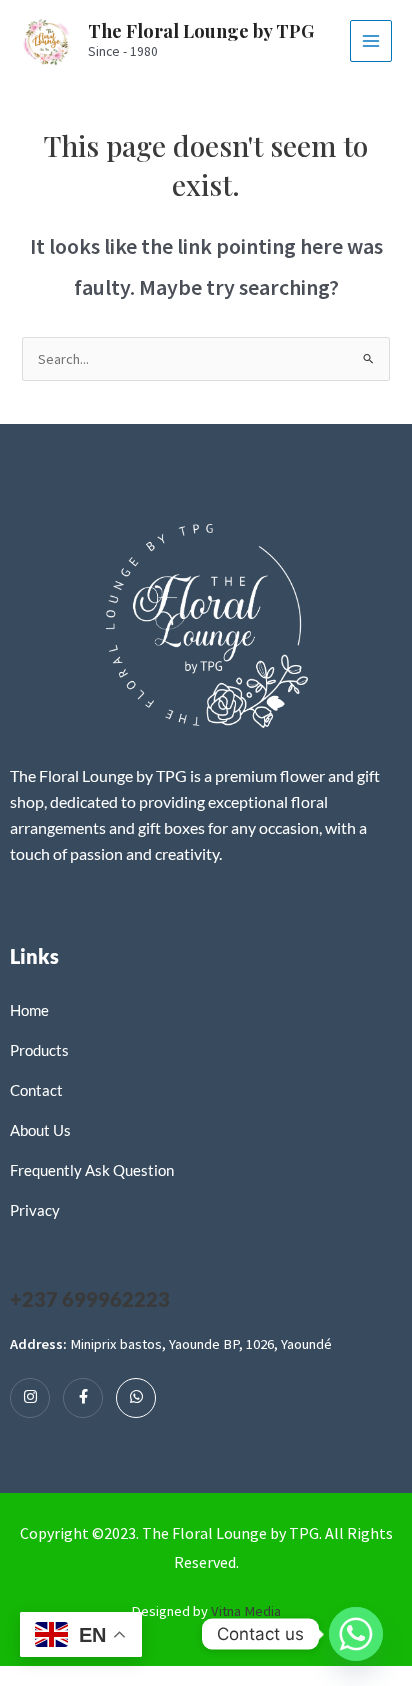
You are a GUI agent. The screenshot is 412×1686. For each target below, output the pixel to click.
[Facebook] (83, 1398)
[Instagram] (30, 1398)
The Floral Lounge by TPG (201, 30)
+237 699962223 (90, 1299)
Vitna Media (246, 1611)
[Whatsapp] (136, 1398)
